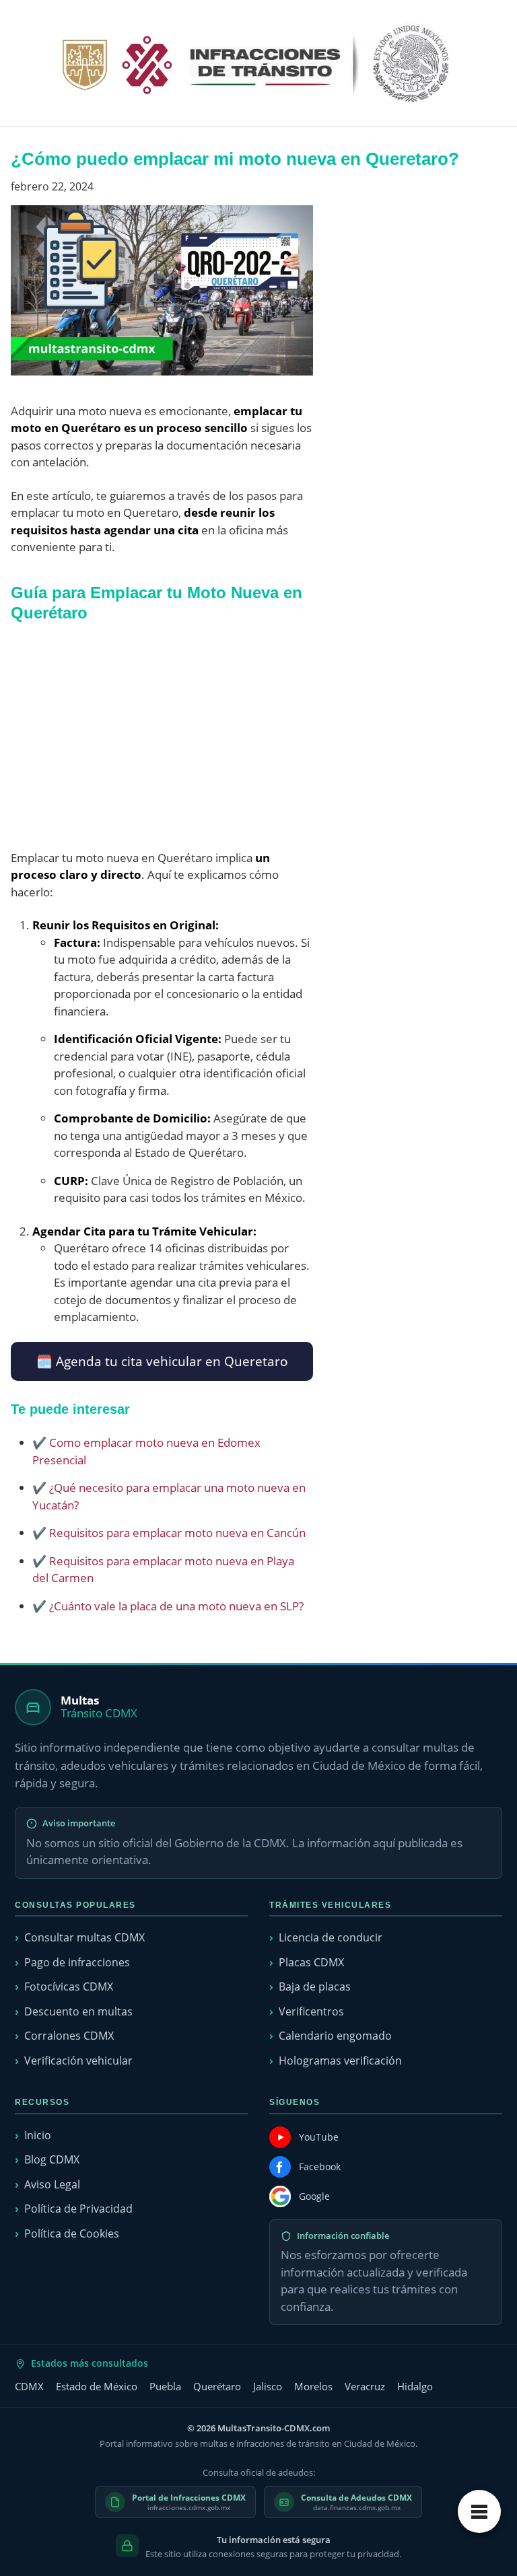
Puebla (165, 2386)
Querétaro (217, 2386)
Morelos (313, 2386)
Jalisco (268, 2386)
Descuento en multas (78, 2011)
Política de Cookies (72, 2233)
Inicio (38, 2135)
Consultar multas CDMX (84, 1937)
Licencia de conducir (331, 1937)
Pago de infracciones (77, 1962)
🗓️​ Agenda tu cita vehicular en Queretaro (162, 1361)
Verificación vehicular (78, 2061)
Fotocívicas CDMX (69, 1987)
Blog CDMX (52, 2159)
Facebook (320, 2167)
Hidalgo (415, 2386)
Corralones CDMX (69, 2036)
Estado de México (97, 2386)
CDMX (29, 2386)
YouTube (319, 2137)
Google (314, 2196)
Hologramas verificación (340, 2061)
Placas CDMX (311, 1962)
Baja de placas (315, 1987)
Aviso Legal (52, 2184)
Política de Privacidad (78, 2209)
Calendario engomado (335, 2036)
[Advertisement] (162, 736)
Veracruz (365, 2386)
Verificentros (311, 2011)
